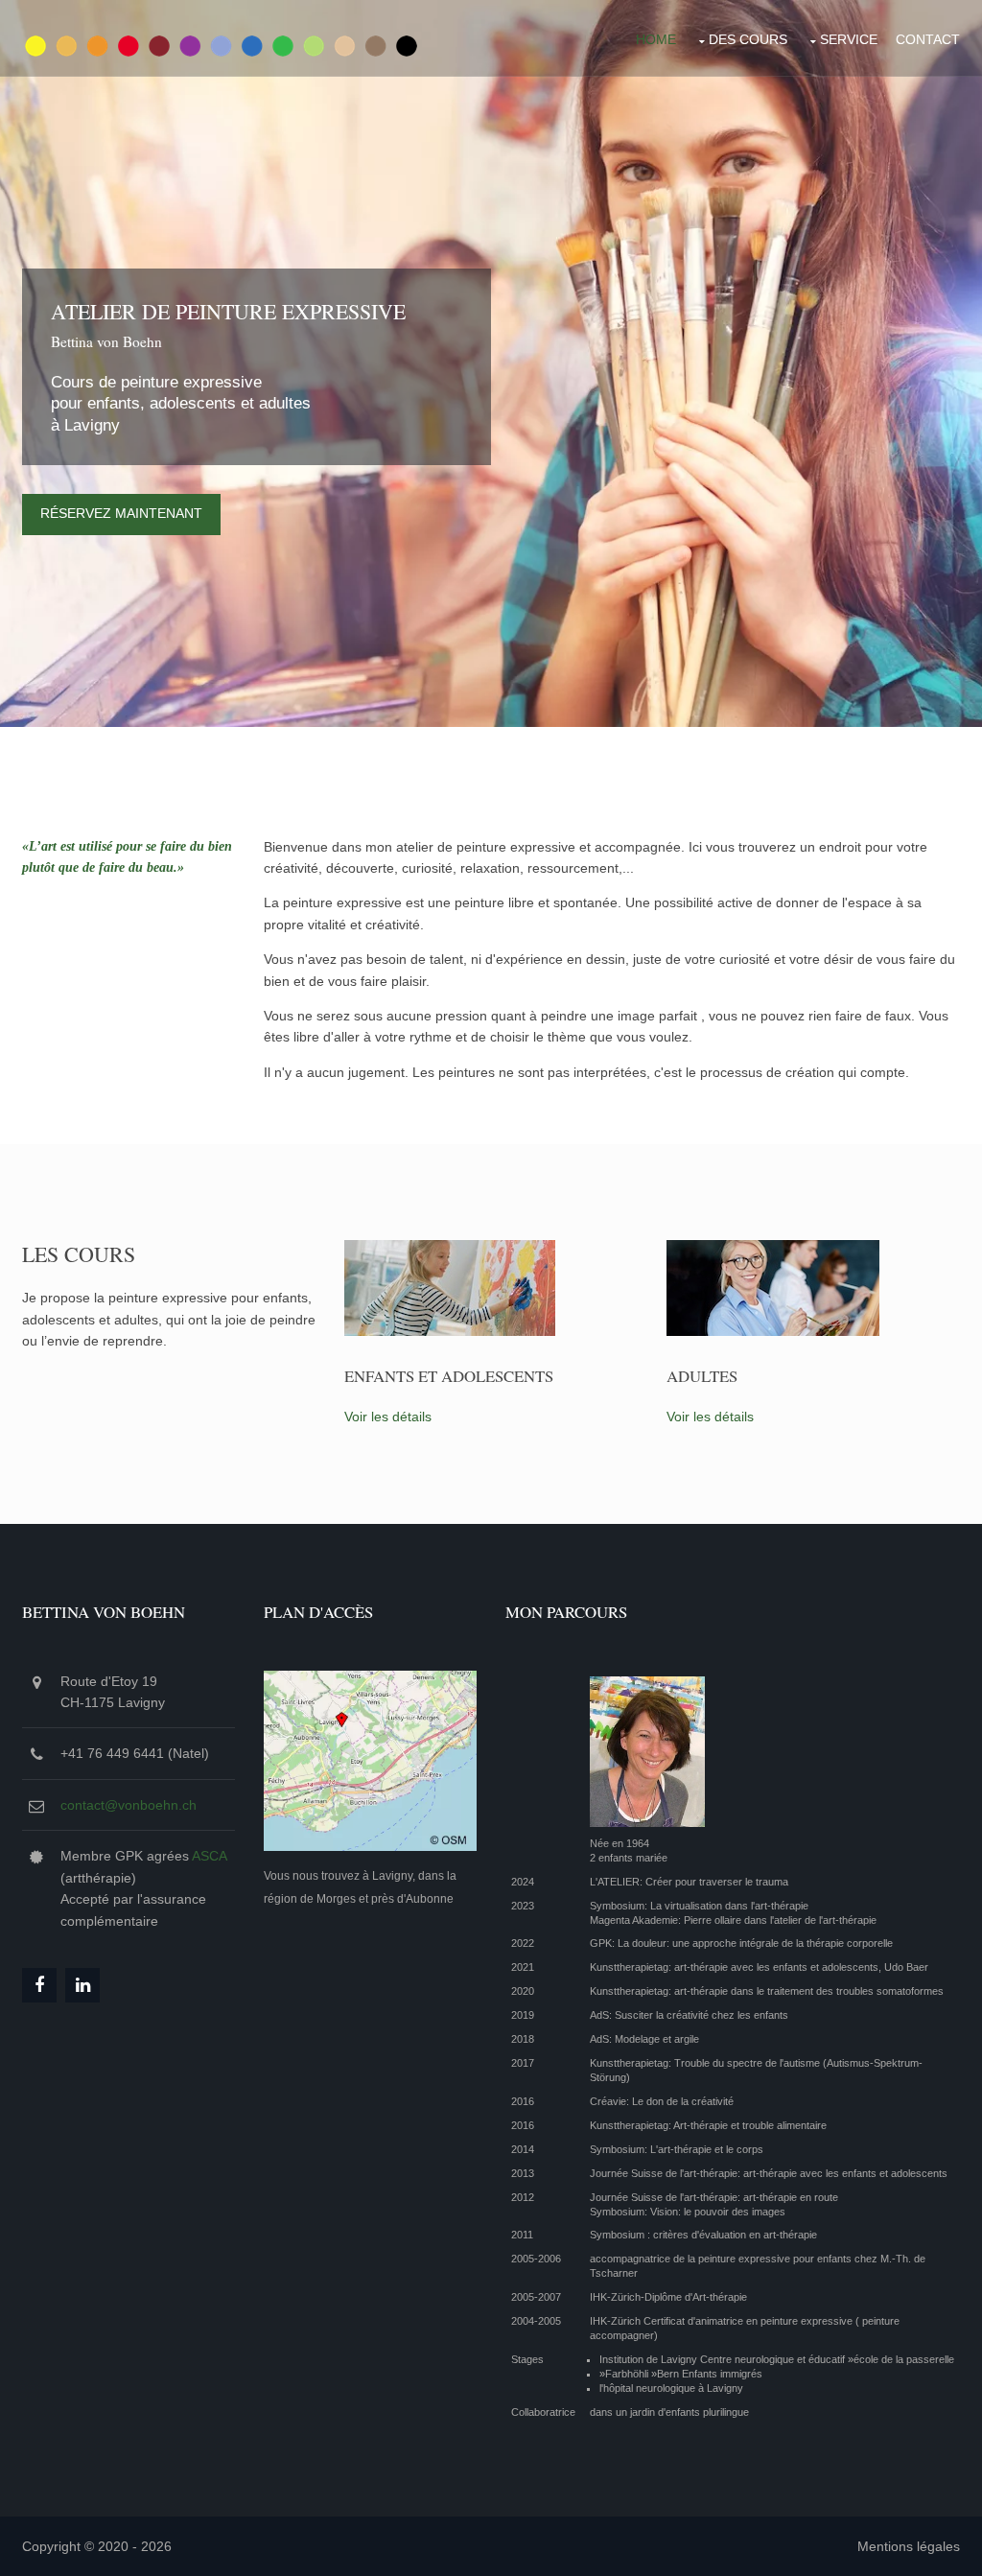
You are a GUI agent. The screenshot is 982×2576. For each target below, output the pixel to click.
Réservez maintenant (121, 513)
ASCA (209, 1856)
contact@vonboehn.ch (129, 1805)
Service (849, 39)
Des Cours (748, 39)
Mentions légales (909, 2546)
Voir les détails (388, 1417)
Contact (928, 39)
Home (656, 39)
